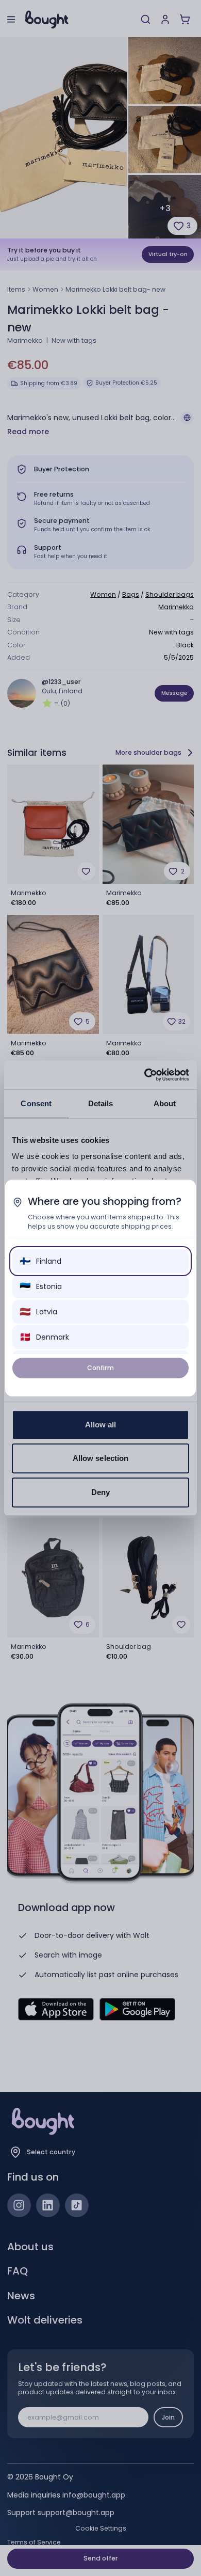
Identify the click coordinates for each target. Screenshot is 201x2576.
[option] (101, 1261)
